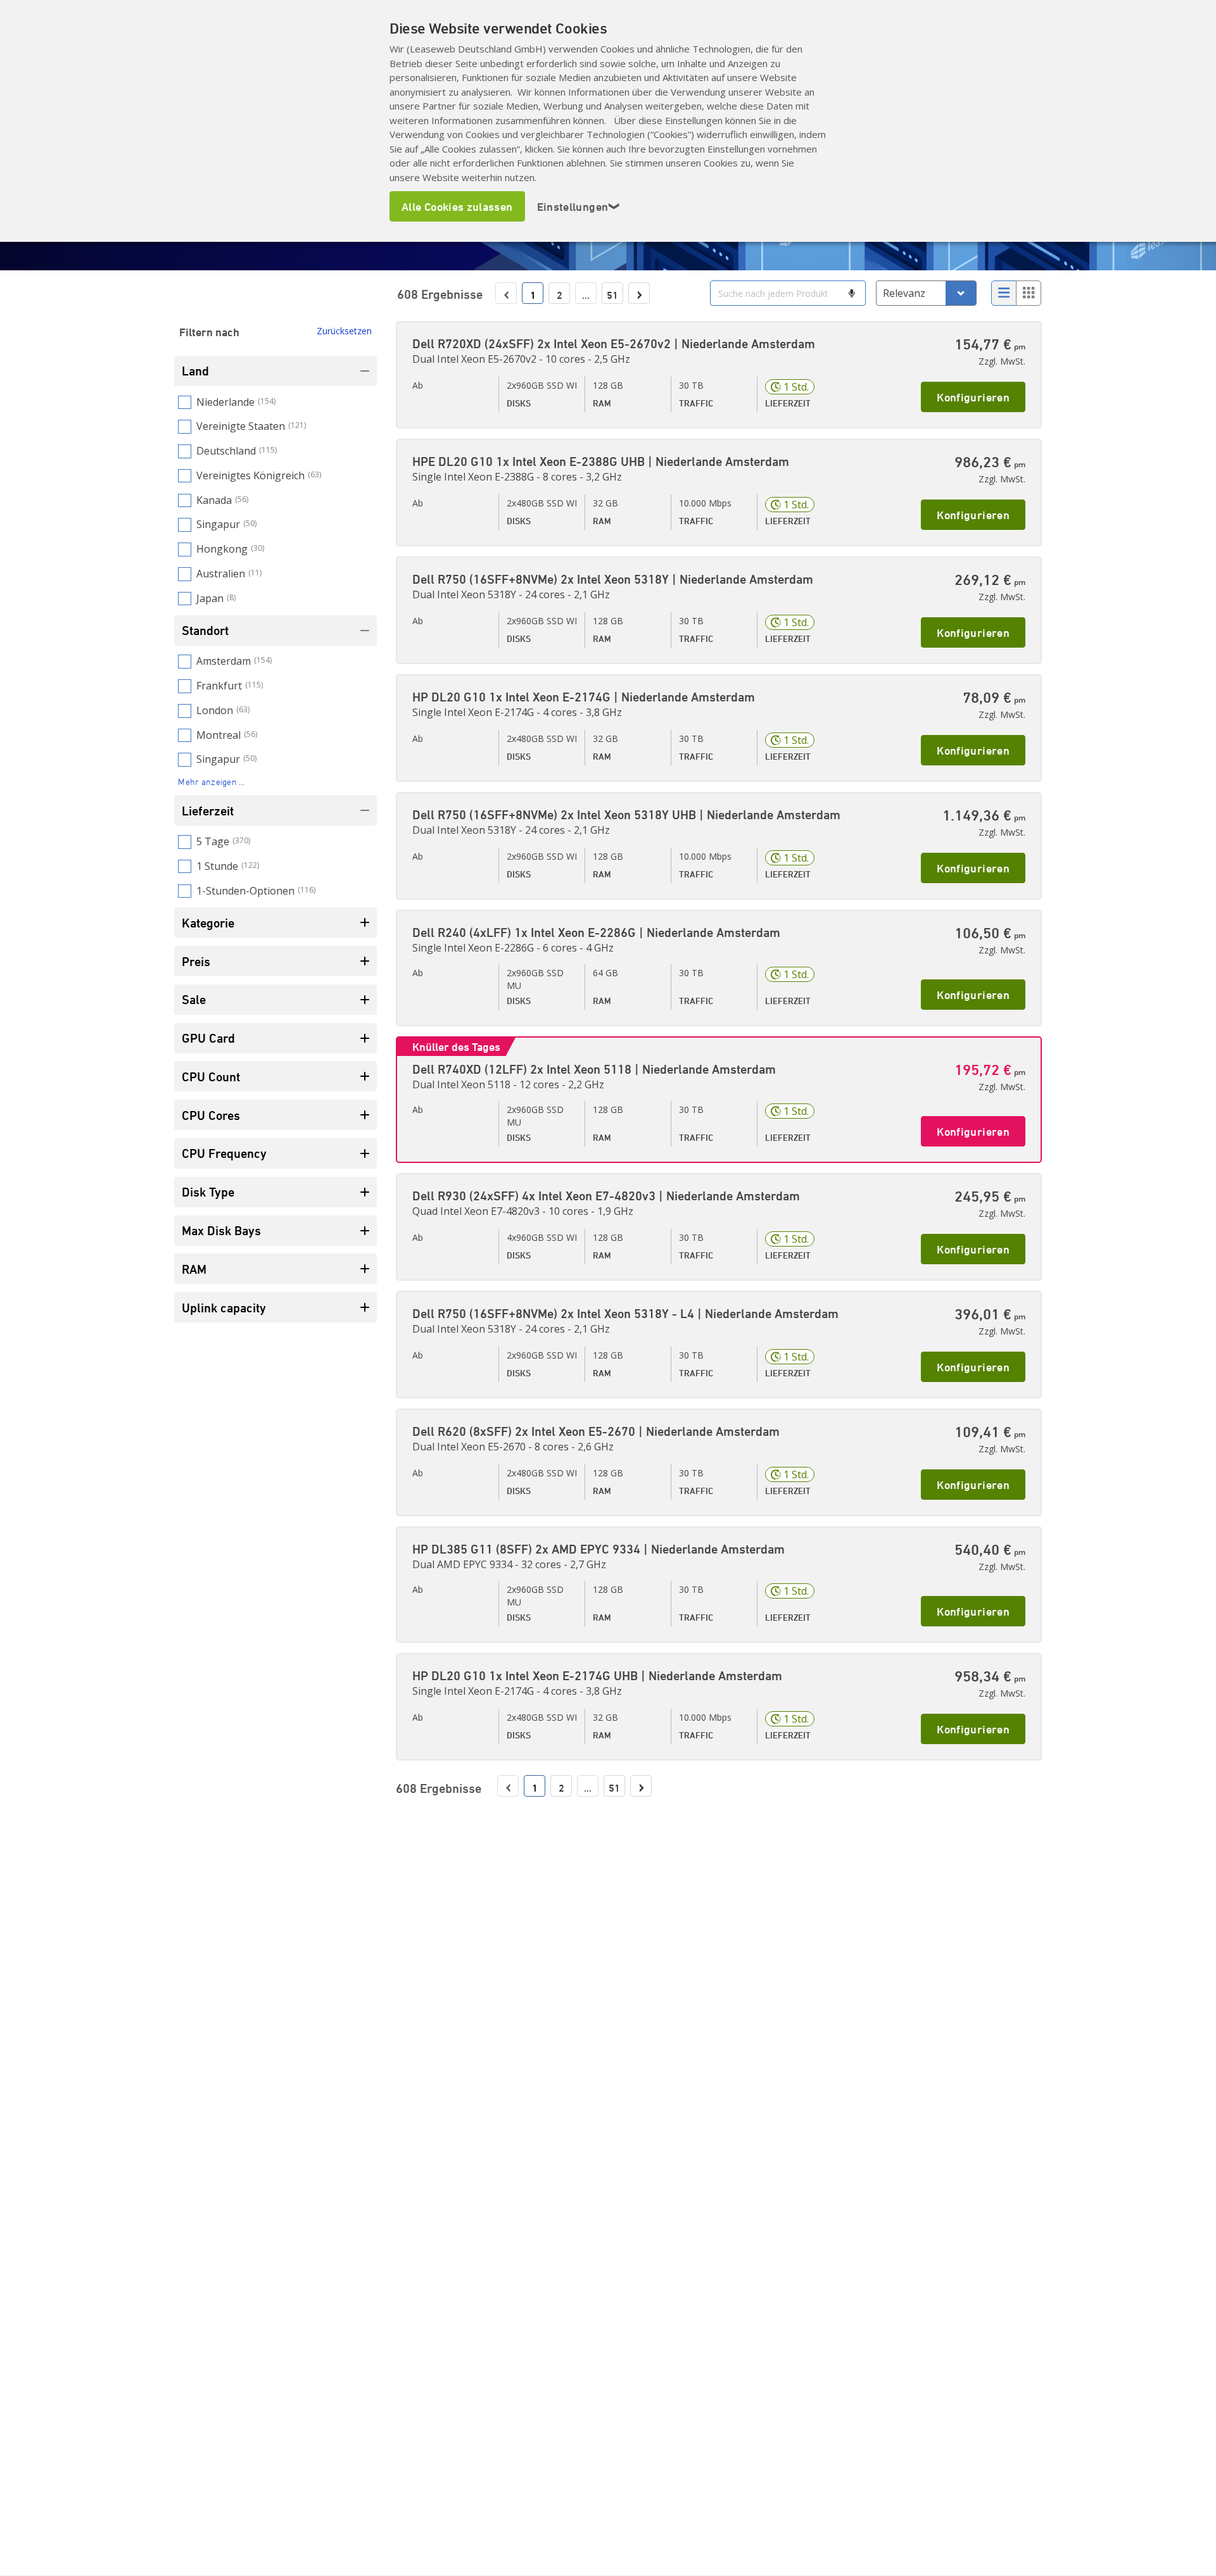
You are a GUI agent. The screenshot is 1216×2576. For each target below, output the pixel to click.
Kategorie (208, 923)
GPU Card (208, 1038)
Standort (205, 630)
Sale (194, 999)
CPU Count (211, 1077)
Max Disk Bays (221, 1230)
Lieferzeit (208, 811)
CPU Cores (211, 1115)
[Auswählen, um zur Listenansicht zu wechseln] (1004, 293)
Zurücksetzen (344, 331)
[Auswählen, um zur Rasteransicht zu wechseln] (1029, 293)
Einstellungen (579, 206)
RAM (194, 1269)
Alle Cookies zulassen (457, 206)
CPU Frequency (224, 1153)
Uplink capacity (224, 1308)
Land (195, 371)
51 (612, 295)
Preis (196, 961)
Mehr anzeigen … (211, 782)
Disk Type (208, 1192)
